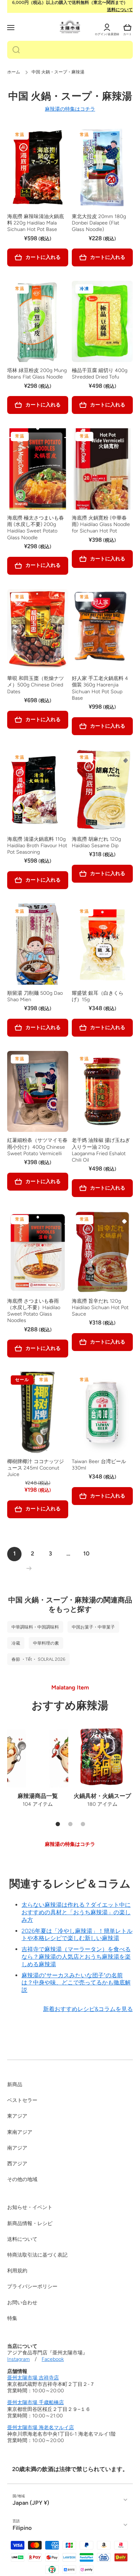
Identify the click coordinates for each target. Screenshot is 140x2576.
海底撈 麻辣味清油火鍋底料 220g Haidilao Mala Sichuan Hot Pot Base (36, 223)
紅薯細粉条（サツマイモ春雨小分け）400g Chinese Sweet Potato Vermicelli (37, 1147)
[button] (127, 28)
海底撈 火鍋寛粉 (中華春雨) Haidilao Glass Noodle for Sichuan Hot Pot (101, 524)
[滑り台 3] (83, 1824)
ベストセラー (22, 2100)
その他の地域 (22, 2179)
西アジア (17, 2164)
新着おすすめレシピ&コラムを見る (88, 2009)
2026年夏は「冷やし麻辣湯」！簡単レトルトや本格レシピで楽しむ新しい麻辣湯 (77, 1935)
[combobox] (70, 50)
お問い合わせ (22, 2303)
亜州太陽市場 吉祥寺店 (33, 2378)
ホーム (14, 72)
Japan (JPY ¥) (31, 2503)
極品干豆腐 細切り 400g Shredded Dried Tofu (100, 374)
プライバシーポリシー (32, 2286)
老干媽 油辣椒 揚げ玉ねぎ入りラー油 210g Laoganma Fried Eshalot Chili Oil (101, 1150)
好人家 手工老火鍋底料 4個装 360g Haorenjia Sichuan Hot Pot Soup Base (100, 688)
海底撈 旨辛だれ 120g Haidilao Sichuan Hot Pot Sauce (100, 1308)
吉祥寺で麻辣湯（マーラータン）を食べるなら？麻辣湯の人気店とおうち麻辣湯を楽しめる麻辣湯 (76, 1957)
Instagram (18, 2359)
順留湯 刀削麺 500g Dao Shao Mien (35, 996)
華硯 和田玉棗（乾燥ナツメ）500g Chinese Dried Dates (36, 685)
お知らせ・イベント (30, 2207)
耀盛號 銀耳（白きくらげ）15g (98, 996)
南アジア (17, 2148)
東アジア (17, 2116)
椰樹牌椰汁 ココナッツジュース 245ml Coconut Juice (36, 1468)
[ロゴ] (70, 27)
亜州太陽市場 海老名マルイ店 (41, 2428)
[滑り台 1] (58, 1824)
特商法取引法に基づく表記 (37, 2255)
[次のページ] (27, 1568)
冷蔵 (16, 1643)
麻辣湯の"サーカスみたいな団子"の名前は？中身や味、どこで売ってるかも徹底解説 (76, 1983)
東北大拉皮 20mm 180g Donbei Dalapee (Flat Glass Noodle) (99, 223)
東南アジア (20, 2132)
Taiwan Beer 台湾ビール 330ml (99, 1465)
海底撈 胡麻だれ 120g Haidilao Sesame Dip (96, 842)
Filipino (22, 2528)
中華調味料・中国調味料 (35, 1627)
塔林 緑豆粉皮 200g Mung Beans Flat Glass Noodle (37, 374)
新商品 (15, 2085)
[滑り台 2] (70, 1824)
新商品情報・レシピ (30, 2223)
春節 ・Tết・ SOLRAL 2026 (38, 1659)
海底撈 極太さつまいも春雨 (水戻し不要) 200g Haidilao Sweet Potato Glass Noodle (36, 528)
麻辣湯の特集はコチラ (70, 109)
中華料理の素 (46, 1643)
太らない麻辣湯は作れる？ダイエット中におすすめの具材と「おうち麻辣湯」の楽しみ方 (76, 1912)
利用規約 (17, 2271)
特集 (12, 2318)
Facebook (53, 2359)
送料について (120, 10)
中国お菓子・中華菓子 (93, 1627)
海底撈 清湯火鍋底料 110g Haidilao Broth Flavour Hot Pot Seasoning (37, 846)
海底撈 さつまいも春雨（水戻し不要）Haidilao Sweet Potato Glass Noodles (34, 1311)
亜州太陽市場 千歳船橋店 (36, 2403)
